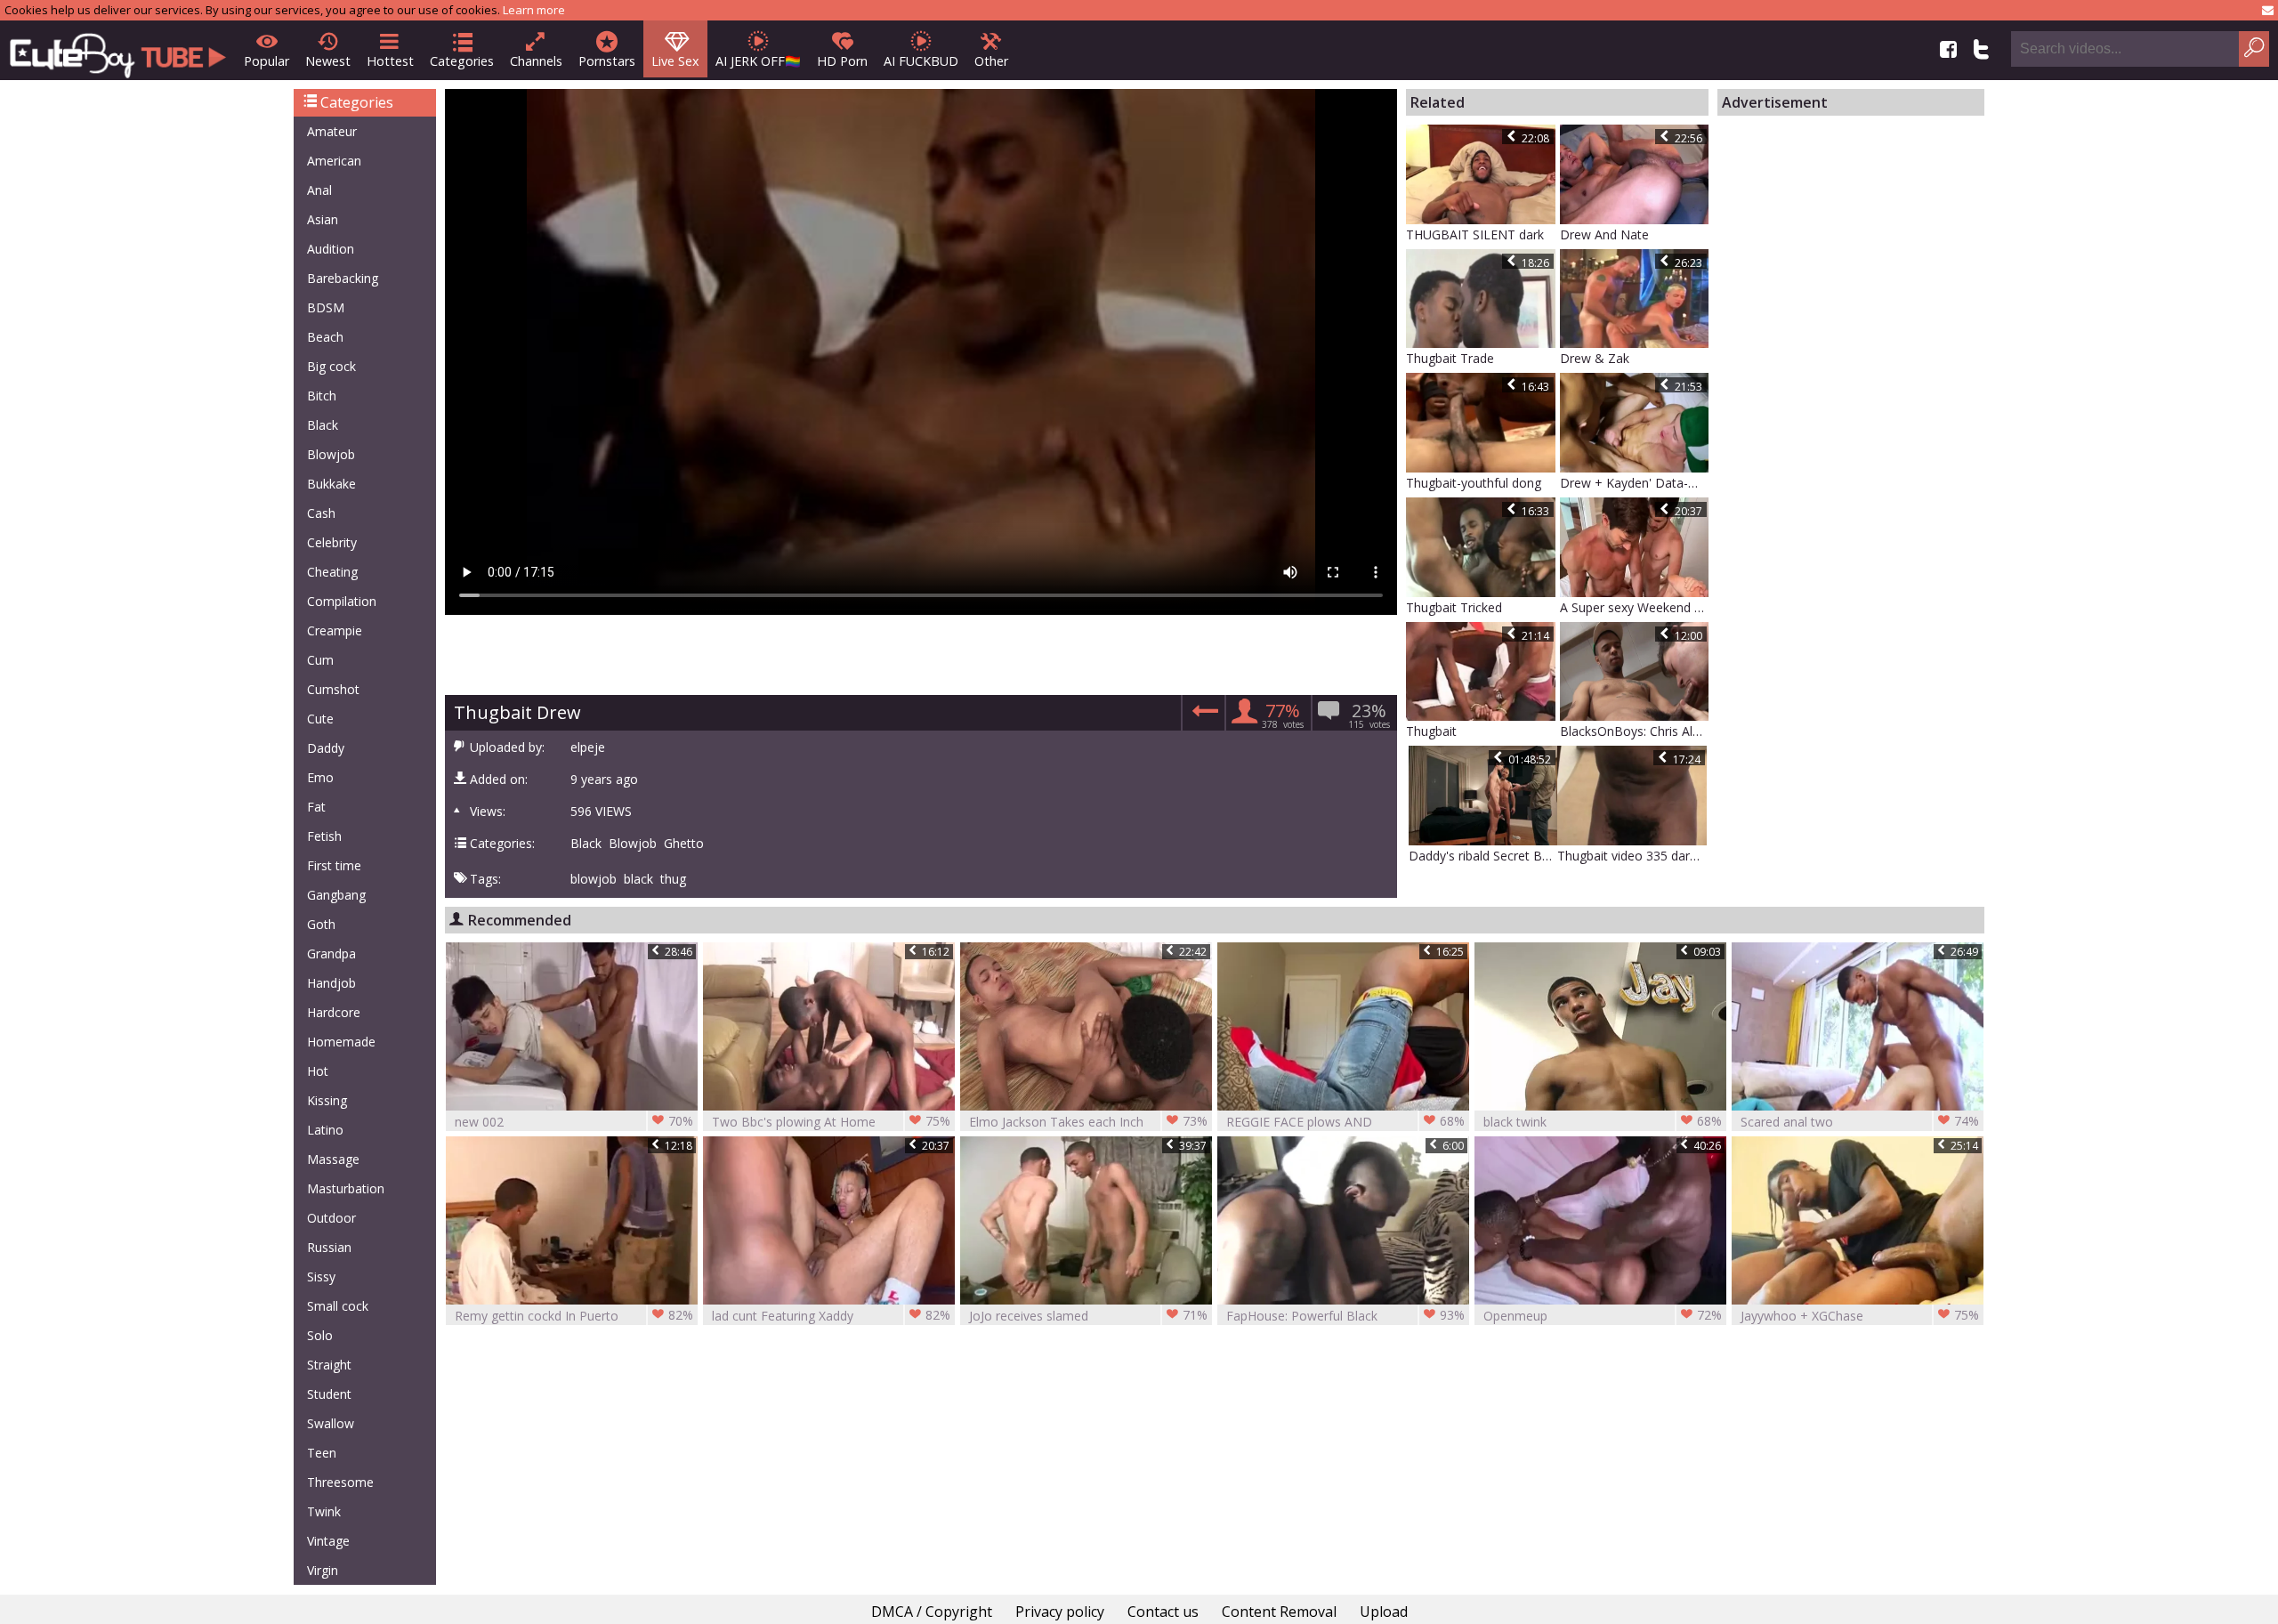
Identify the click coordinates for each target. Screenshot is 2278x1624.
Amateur (332, 131)
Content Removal (1279, 1612)
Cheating (332, 572)
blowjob (594, 879)
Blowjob (331, 454)
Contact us (1163, 1612)
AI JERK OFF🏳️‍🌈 (758, 61)
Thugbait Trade (1450, 358)
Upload (1384, 1612)
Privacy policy (1060, 1612)
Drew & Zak (1595, 358)
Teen (322, 1453)
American (334, 161)
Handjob (331, 983)
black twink (1603, 1121)
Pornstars (607, 61)
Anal (319, 190)
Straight (329, 1365)
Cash (321, 513)
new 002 (574, 1121)
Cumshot (333, 689)
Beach (325, 337)
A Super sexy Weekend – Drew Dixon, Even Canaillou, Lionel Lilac (1635, 607)
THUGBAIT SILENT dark (1475, 234)
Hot (318, 1071)
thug (673, 879)
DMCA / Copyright (932, 1612)
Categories (462, 61)
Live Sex (675, 61)
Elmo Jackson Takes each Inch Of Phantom (1088, 1122)
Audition (331, 249)
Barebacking (343, 278)
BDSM (326, 307)
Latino (325, 1130)
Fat (316, 807)
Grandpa (331, 953)
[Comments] (1203, 716)
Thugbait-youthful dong (1474, 483)
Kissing (327, 1100)
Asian (323, 219)
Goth (321, 924)
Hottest (390, 61)
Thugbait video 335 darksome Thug (1632, 856)
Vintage (328, 1541)
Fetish (324, 836)
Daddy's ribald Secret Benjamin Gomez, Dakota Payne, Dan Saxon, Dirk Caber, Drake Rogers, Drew (1483, 856)
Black (323, 425)
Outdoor (331, 1218)
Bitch (322, 396)
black (638, 879)
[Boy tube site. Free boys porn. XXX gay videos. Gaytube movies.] (118, 50)
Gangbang (336, 895)
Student (329, 1394)
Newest (328, 61)
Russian (329, 1247)
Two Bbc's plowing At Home (831, 1121)
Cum (320, 660)
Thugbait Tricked (1454, 607)
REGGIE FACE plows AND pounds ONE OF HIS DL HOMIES (1345, 1122)
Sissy (321, 1277)
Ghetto (684, 844)
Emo (320, 777)
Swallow (331, 1423)
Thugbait (1431, 731)
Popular (267, 61)
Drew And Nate (1604, 234)
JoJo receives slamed (1088, 1315)
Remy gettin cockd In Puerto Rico (574, 1316)
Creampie (335, 630)
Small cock (338, 1306)
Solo (320, 1335)
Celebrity (332, 542)
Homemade (341, 1042)
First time (334, 865)
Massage (333, 1159)
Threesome (340, 1482)
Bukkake (331, 484)
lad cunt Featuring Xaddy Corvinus (831, 1316)
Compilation (342, 601)
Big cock (331, 366)
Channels (536, 61)
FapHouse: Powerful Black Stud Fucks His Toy (1345, 1316)
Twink (324, 1511)
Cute (320, 719)
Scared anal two (1860, 1121)
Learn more (534, 10)
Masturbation (346, 1188)
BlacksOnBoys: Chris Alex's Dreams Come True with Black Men (1635, 731)
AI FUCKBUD (921, 61)
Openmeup (1603, 1315)
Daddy (326, 748)
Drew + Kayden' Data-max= (1635, 483)
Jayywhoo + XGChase (1860, 1315)
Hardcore (334, 1012)
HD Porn (842, 61)
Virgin (323, 1570)
